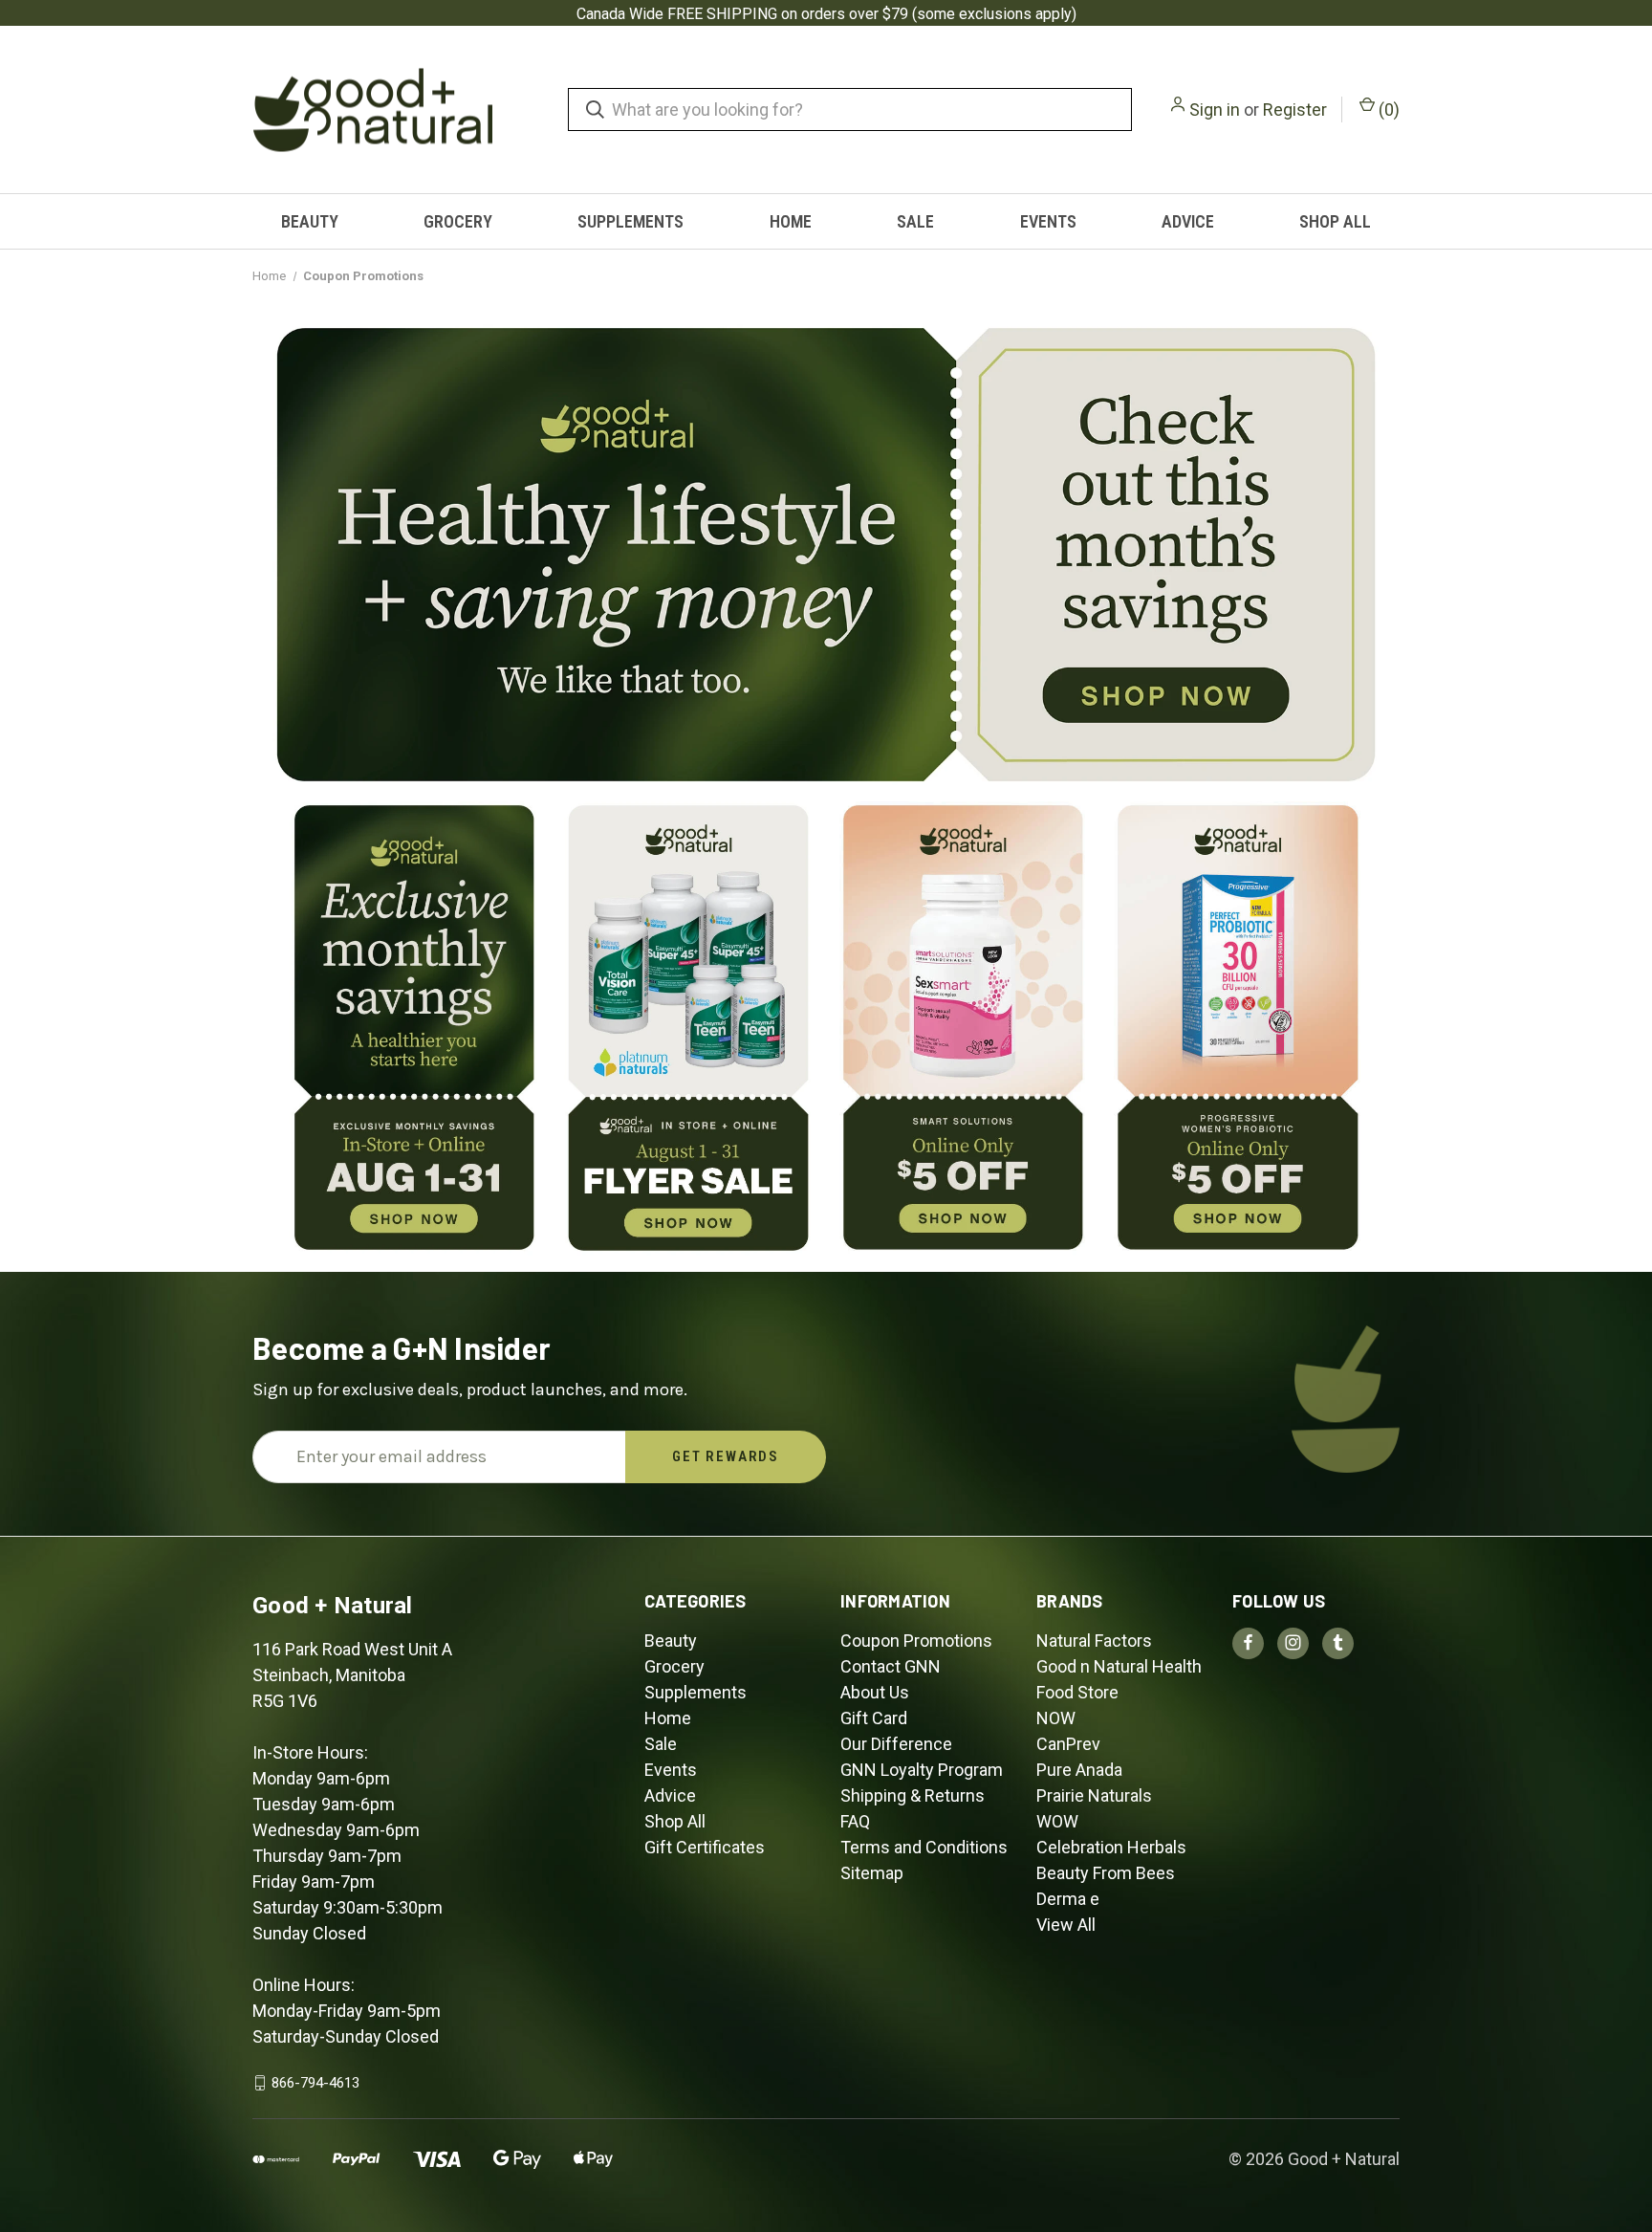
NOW (1056, 1718)
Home (791, 221)
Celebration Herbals (1111, 1847)
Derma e (1068, 1899)
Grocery (458, 221)
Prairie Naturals (1094, 1795)
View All (1066, 1925)
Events (1048, 221)
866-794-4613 (315, 2083)
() (1387, 109)
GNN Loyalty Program (922, 1770)
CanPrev (1068, 1744)
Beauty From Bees (1106, 1873)
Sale (915, 221)
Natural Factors (1094, 1641)
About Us (875, 1692)
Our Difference (896, 1744)
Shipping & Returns (913, 1795)
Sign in (1215, 109)
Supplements (630, 221)
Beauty (310, 221)
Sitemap (872, 1873)
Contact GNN (891, 1666)
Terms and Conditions (924, 1847)
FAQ (855, 1821)
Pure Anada (1079, 1770)
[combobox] (850, 109)
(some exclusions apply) (994, 14)
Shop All (1335, 221)
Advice (1188, 221)
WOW (1057, 1821)
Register (1295, 109)
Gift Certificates (705, 1847)
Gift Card (874, 1718)
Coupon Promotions (916, 1641)
